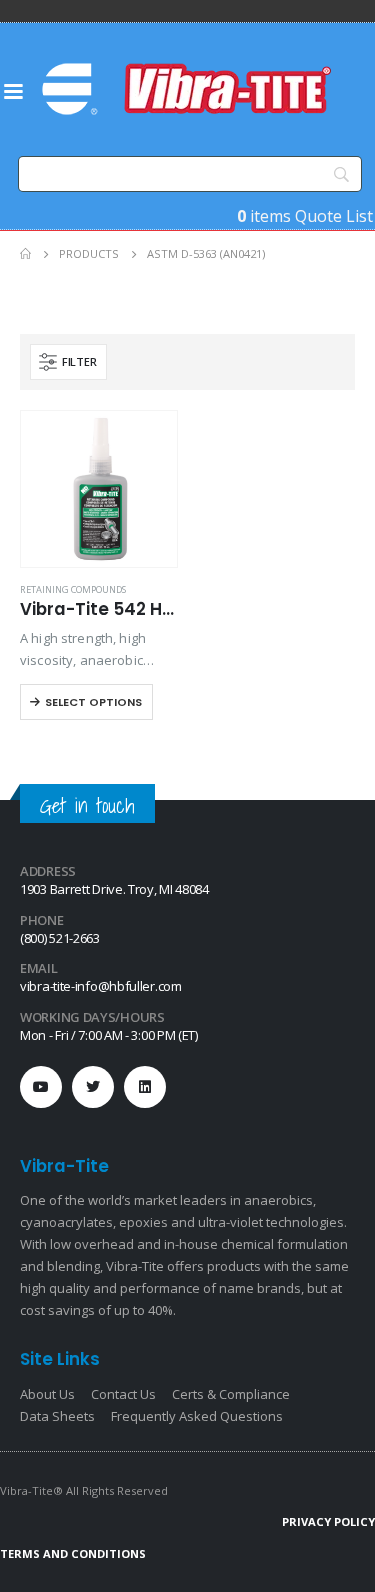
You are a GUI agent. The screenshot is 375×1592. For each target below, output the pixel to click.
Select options (93, 702)
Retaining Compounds (73, 589)
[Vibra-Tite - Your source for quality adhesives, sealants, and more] (189, 89)
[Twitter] (93, 1087)
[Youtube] (41, 1087)
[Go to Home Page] (25, 254)
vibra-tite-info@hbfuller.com (101, 986)
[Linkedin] (145, 1087)
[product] (99, 489)
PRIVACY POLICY (328, 1521)
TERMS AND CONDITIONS (73, 1553)
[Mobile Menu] (13, 90)
